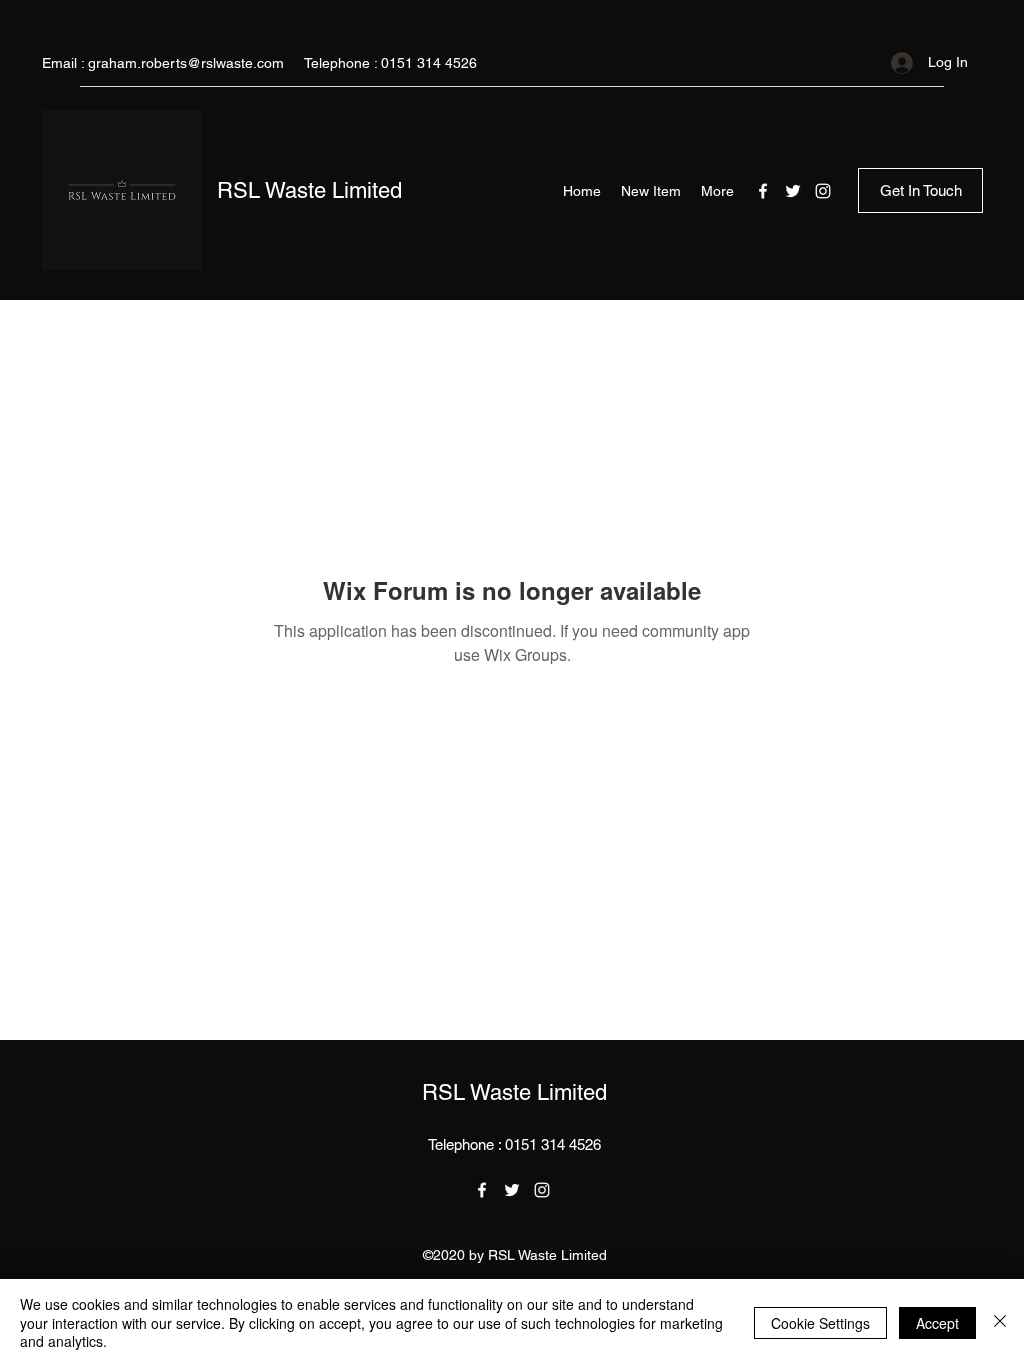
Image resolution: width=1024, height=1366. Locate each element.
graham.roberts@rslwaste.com (186, 63)
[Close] (1000, 1322)
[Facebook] (763, 191)
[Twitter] (793, 191)
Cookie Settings (820, 1323)
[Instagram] (823, 191)
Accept (937, 1323)
